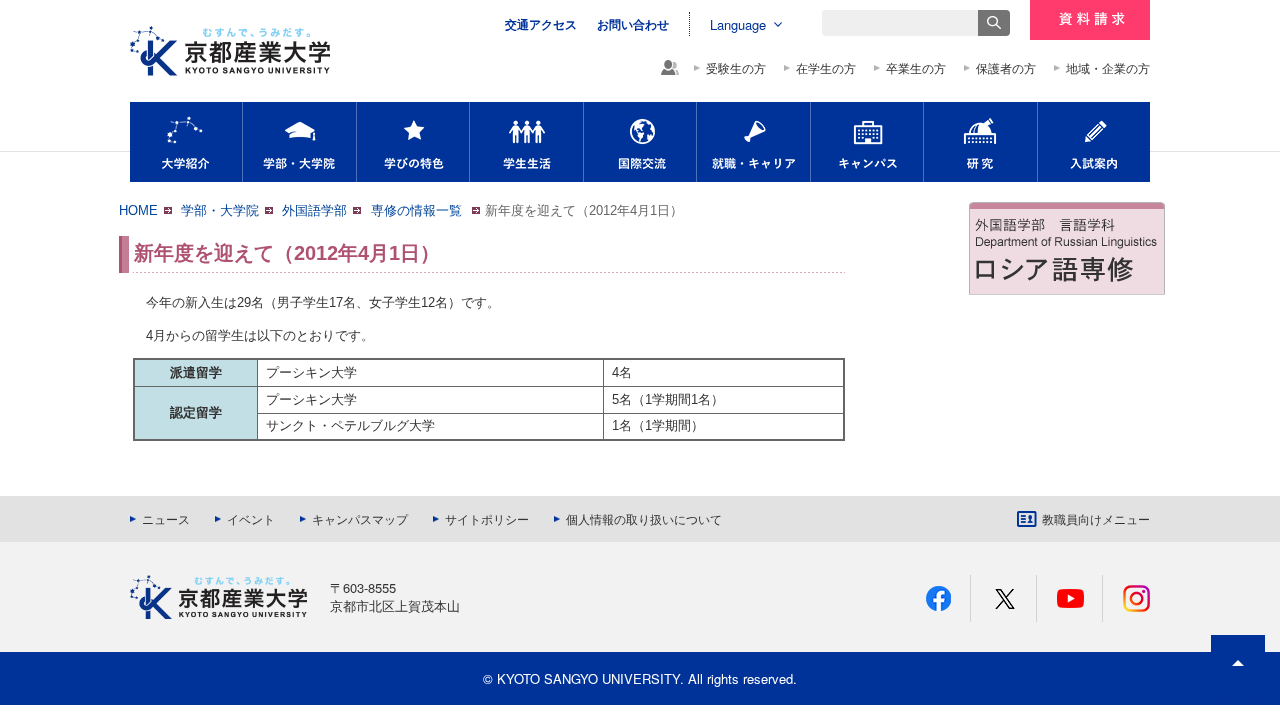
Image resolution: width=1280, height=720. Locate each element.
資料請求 (1090, 20)
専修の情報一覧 (418, 210)
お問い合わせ (633, 24)
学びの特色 (413, 142)
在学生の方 (826, 68)
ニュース (166, 519)
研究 (980, 142)
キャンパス (867, 142)
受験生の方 (736, 68)
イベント (251, 519)
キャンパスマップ (360, 519)
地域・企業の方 (1108, 68)
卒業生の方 (916, 68)
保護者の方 (1006, 68)
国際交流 (640, 142)
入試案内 (1094, 142)
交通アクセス (541, 24)
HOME (138, 210)
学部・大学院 (299, 142)
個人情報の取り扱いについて (644, 519)
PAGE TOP (1238, 699)
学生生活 (526, 142)
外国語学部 (314, 210)
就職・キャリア (753, 142)
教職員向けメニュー (1096, 519)
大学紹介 (186, 142)
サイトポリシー (487, 519)
